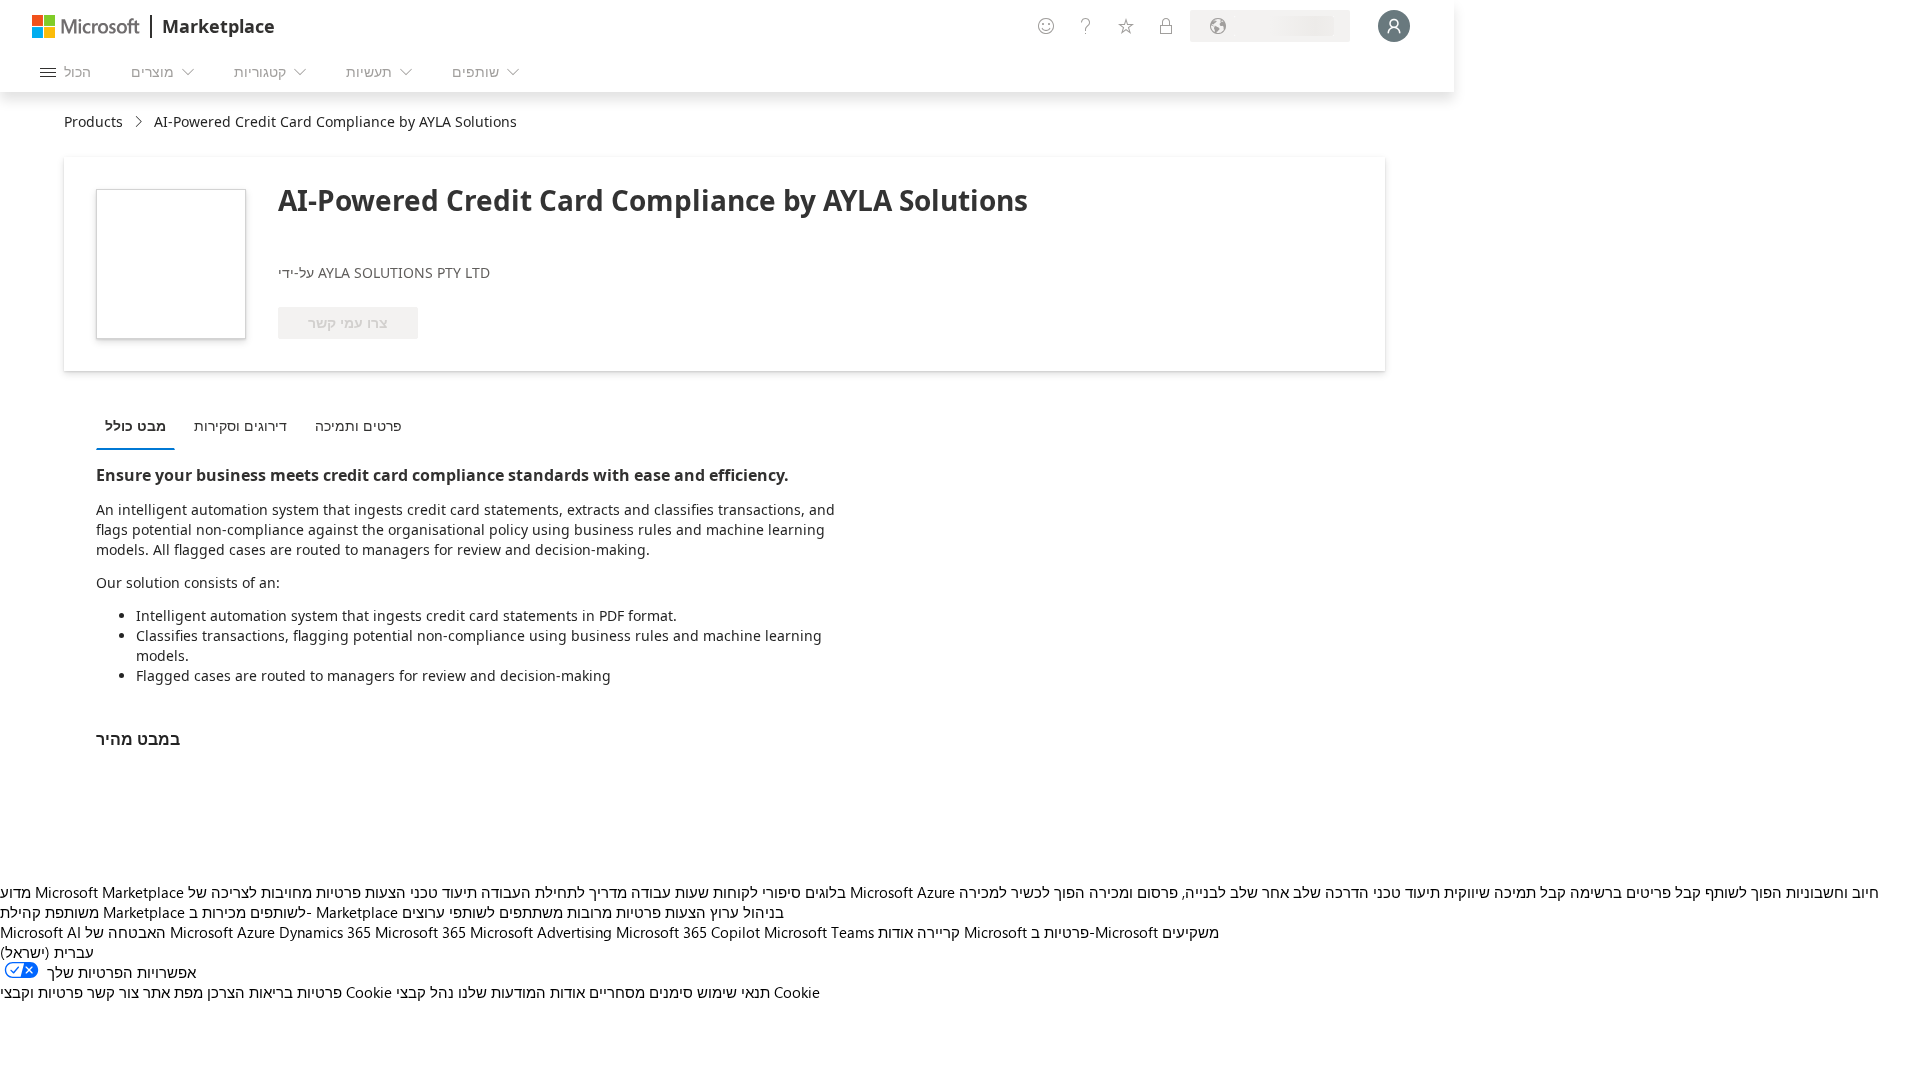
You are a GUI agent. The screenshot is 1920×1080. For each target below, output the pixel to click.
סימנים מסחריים (641, 992)
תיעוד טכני (443, 892)
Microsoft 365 (420, 932)
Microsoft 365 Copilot (688, 932)
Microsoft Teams (819, 932)
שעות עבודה (670, 892)
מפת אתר (173, 992)
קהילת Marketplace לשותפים (153, 912)
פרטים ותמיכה (358, 425)
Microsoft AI (40, 932)
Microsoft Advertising (541, 932)
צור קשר (113, 992)
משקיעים (1190, 932)
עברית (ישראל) (47, 952)
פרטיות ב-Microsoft (1094, 932)
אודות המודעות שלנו (521, 992)
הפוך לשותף (1743, 892)
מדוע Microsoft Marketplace (92, 892)
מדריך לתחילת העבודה (554, 892)
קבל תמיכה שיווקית (1505, 892)
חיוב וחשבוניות (1832, 892)
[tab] (140, 425)
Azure (256, 932)
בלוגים (825, 892)
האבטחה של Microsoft (159, 932)
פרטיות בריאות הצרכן (274, 992)
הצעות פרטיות (361, 892)
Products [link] (93, 121)
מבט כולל (135, 425)
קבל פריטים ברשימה (1635, 892)
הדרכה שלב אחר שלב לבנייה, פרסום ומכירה (1229, 892)
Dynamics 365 (325, 932)
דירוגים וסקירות (240, 425)
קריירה (938, 932)
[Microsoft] (86, 26)
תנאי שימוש (733, 992)
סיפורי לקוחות (757, 892)
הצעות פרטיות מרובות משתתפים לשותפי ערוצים (554, 912)
